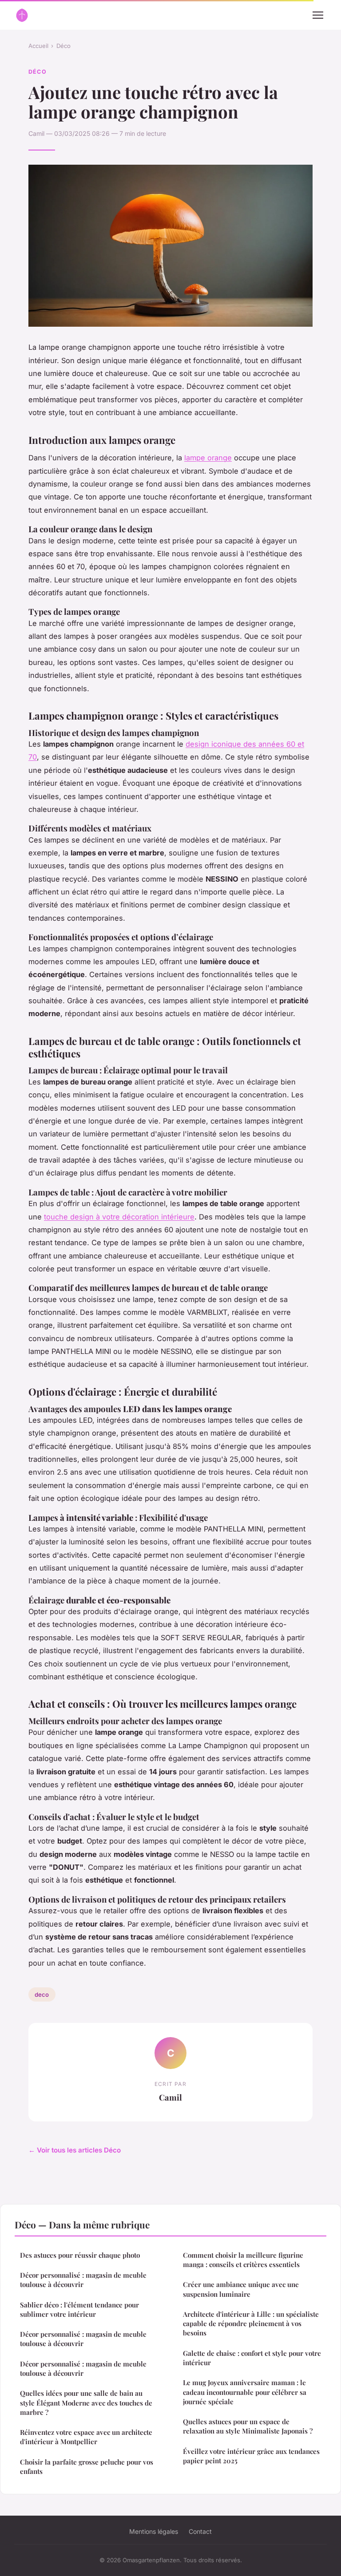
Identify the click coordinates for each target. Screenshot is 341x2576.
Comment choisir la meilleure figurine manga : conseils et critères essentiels (243, 2260)
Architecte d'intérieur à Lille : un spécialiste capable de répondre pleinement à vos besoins (251, 2324)
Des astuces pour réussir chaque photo (80, 2255)
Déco (63, 46)
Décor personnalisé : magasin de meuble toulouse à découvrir (83, 2280)
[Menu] (318, 15)
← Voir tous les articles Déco (75, 2150)
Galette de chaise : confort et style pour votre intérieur (252, 2358)
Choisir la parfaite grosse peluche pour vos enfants (87, 2467)
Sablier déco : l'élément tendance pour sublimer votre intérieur (79, 2309)
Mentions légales (154, 2531)
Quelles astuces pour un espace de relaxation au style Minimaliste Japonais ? (248, 2426)
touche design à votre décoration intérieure (119, 1217)
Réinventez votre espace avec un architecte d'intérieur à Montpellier (86, 2437)
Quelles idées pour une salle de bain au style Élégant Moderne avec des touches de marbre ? (86, 2403)
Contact (200, 2531)
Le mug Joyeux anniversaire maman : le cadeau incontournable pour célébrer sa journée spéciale (245, 2392)
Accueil (38, 46)
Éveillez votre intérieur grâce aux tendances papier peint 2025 (251, 2456)
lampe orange (208, 458)
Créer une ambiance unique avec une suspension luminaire (241, 2289)
